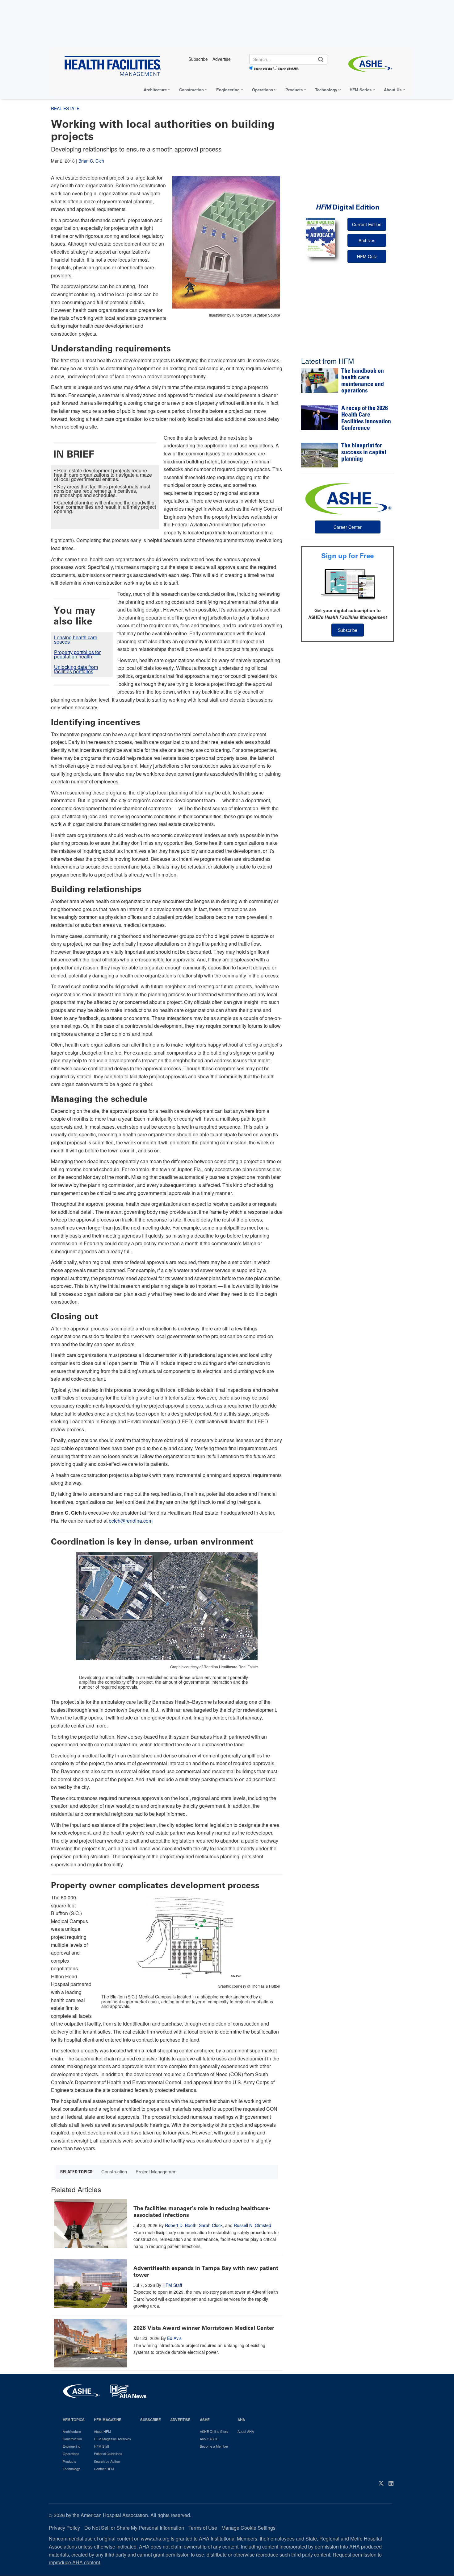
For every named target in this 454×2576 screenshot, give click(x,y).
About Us (393, 90)
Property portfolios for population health (77, 654)
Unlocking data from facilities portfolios (76, 669)
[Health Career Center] (347, 498)
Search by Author (107, 2461)
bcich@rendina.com (131, 1521)
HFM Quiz (367, 256)
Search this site (263, 68)
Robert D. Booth (181, 2225)
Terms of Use (203, 2528)
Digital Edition (348, 207)
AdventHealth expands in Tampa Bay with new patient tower (206, 2271)
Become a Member (214, 2446)
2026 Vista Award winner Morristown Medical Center (204, 2328)
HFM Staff (172, 2285)
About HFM (102, 2431)
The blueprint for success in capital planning (364, 453)
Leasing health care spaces (76, 639)
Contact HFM (104, 2469)
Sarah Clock (211, 2225)
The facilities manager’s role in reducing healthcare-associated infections (202, 2212)
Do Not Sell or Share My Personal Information (134, 2528)
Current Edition (367, 224)
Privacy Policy (64, 2528)
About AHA (246, 2431)
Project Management (157, 2171)
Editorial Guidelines (108, 2454)
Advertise (180, 2420)
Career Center (348, 527)
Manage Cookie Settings (248, 2528)
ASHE (205, 2420)
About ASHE (209, 2439)
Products (294, 90)
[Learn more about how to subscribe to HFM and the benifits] (347, 584)
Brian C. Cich (91, 161)
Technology (326, 90)
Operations (263, 90)
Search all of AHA (288, 68)
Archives (367, 240)
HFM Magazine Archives (112, 2439)
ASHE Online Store (214, 2431)
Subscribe (348, 630)
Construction (191, 90)
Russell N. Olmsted (252, 2225)
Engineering (228, 90)
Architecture (155, 90)
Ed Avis (174, 2338)
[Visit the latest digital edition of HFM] (320, 237)
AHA (241, 2420)
